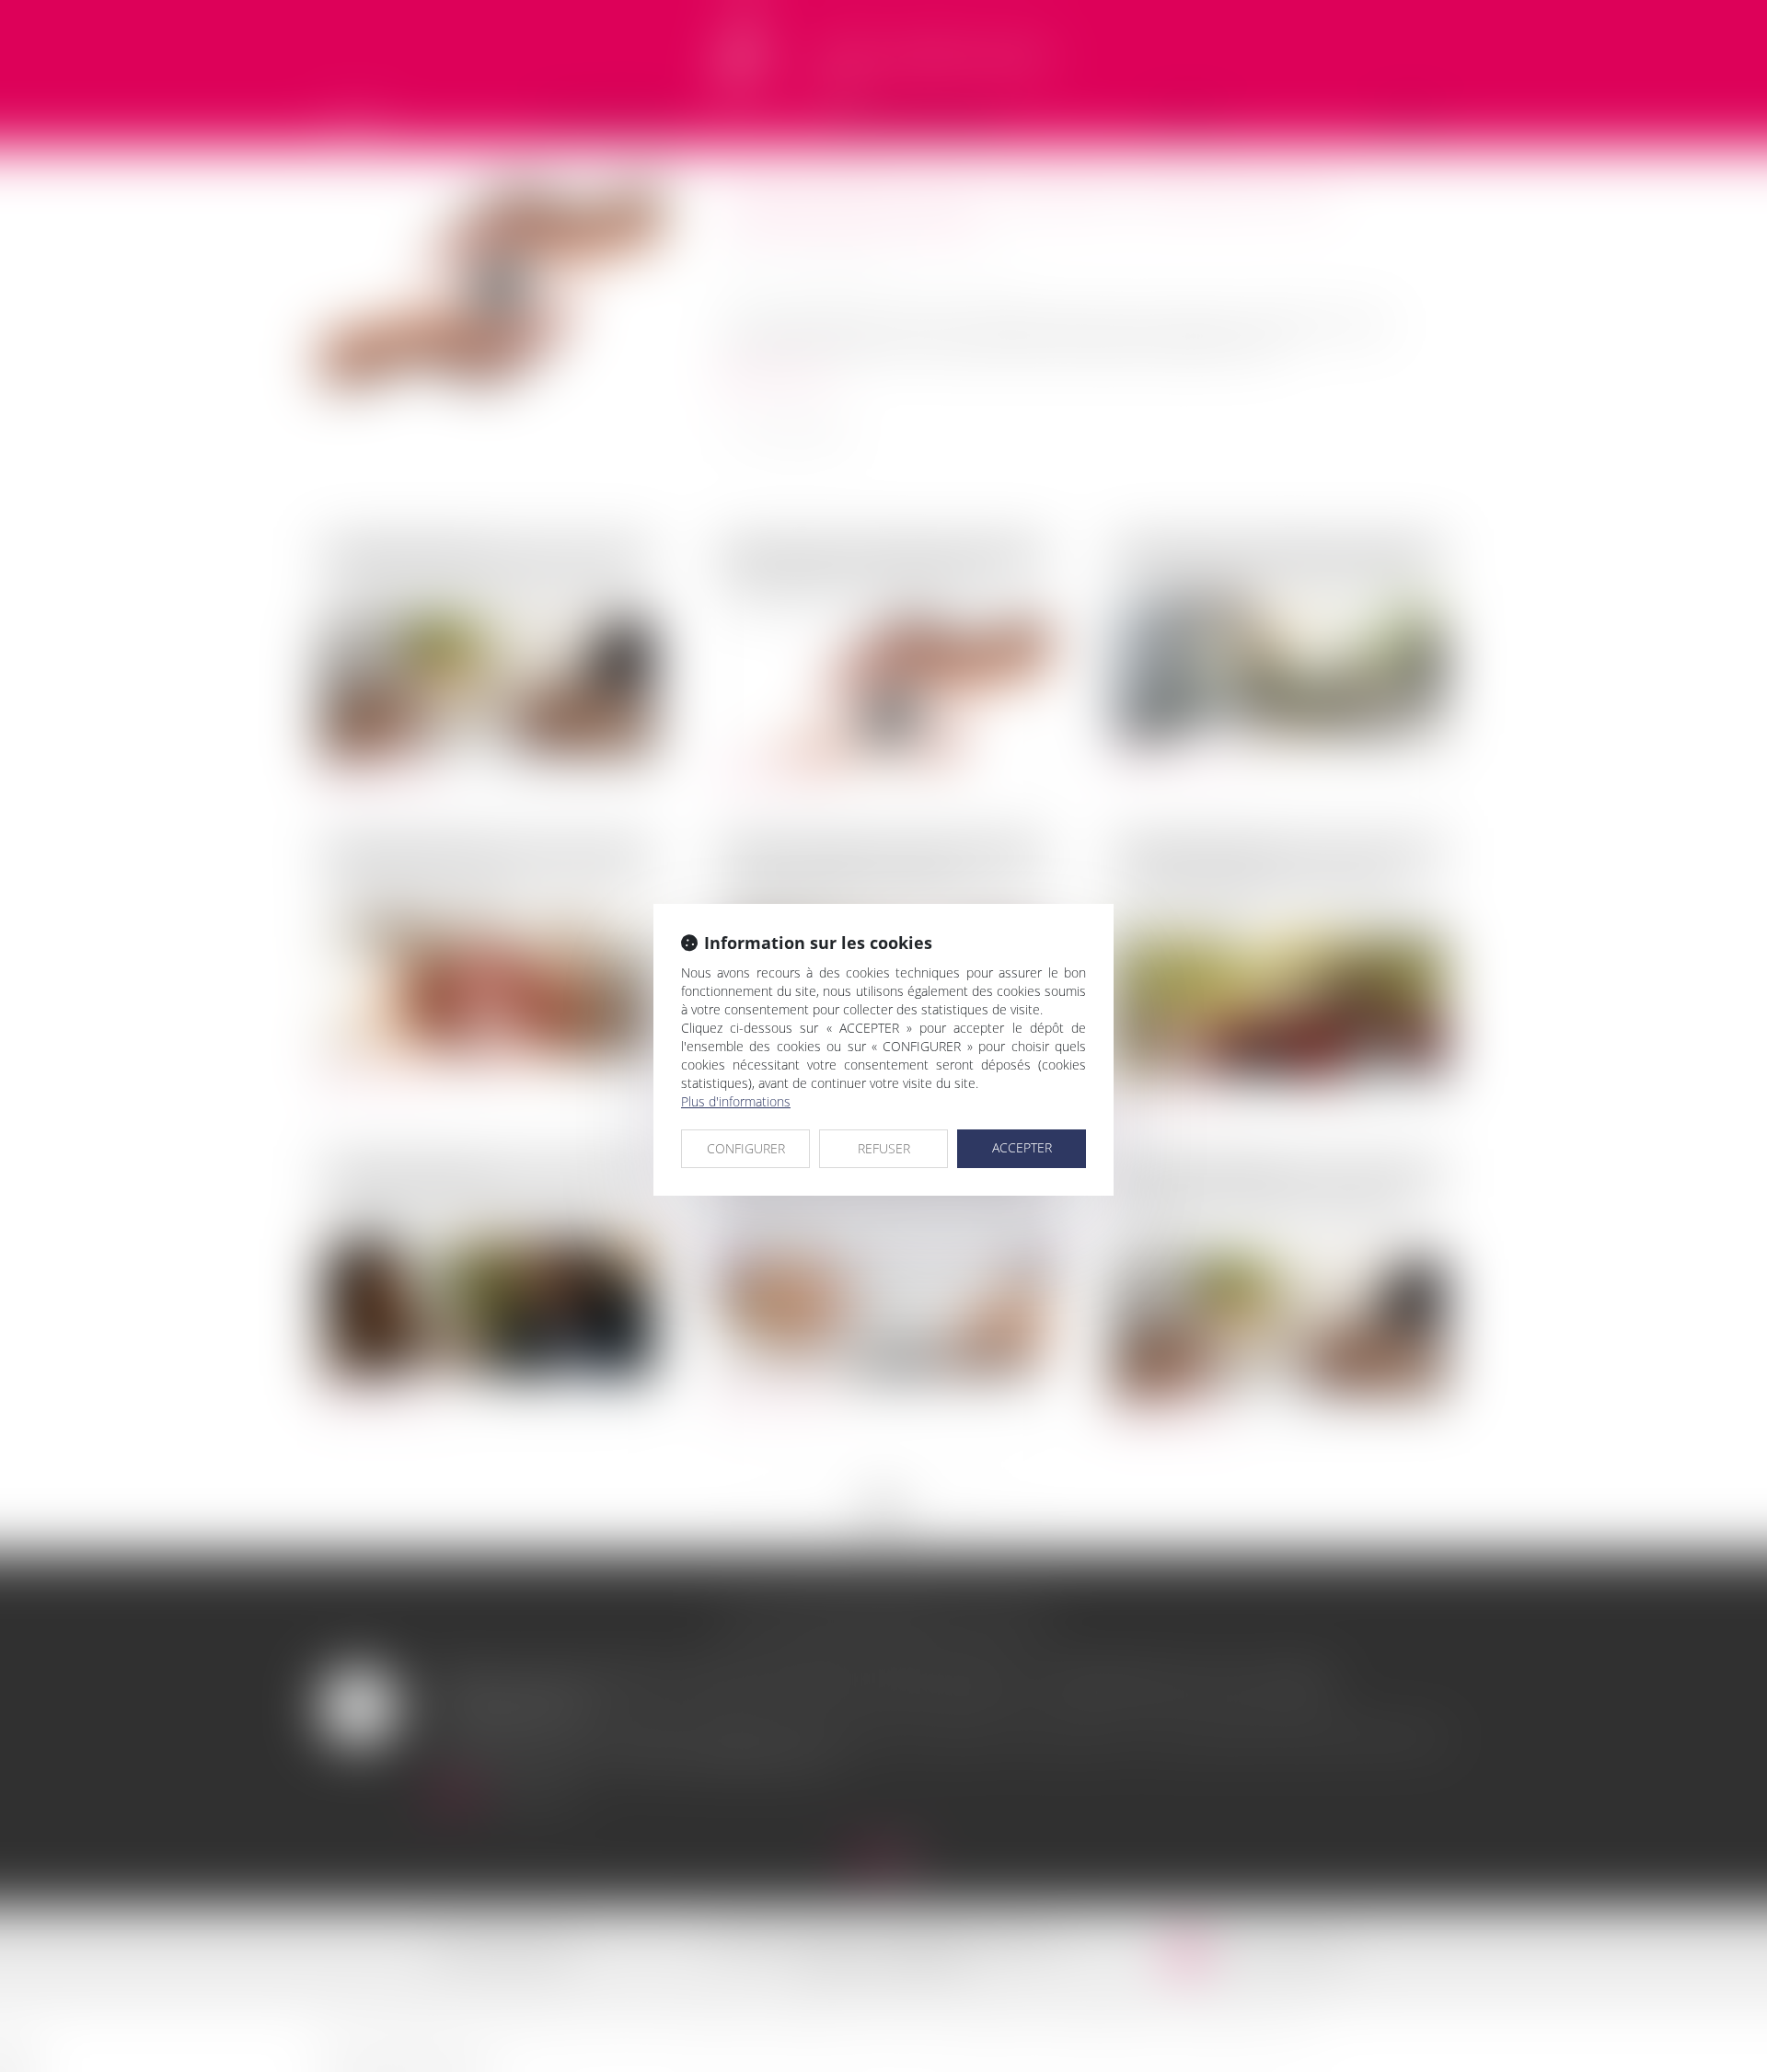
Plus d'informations (736, 1101)
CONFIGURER (746, 1148)
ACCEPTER (1022, 1147)
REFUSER (884, 1148)
